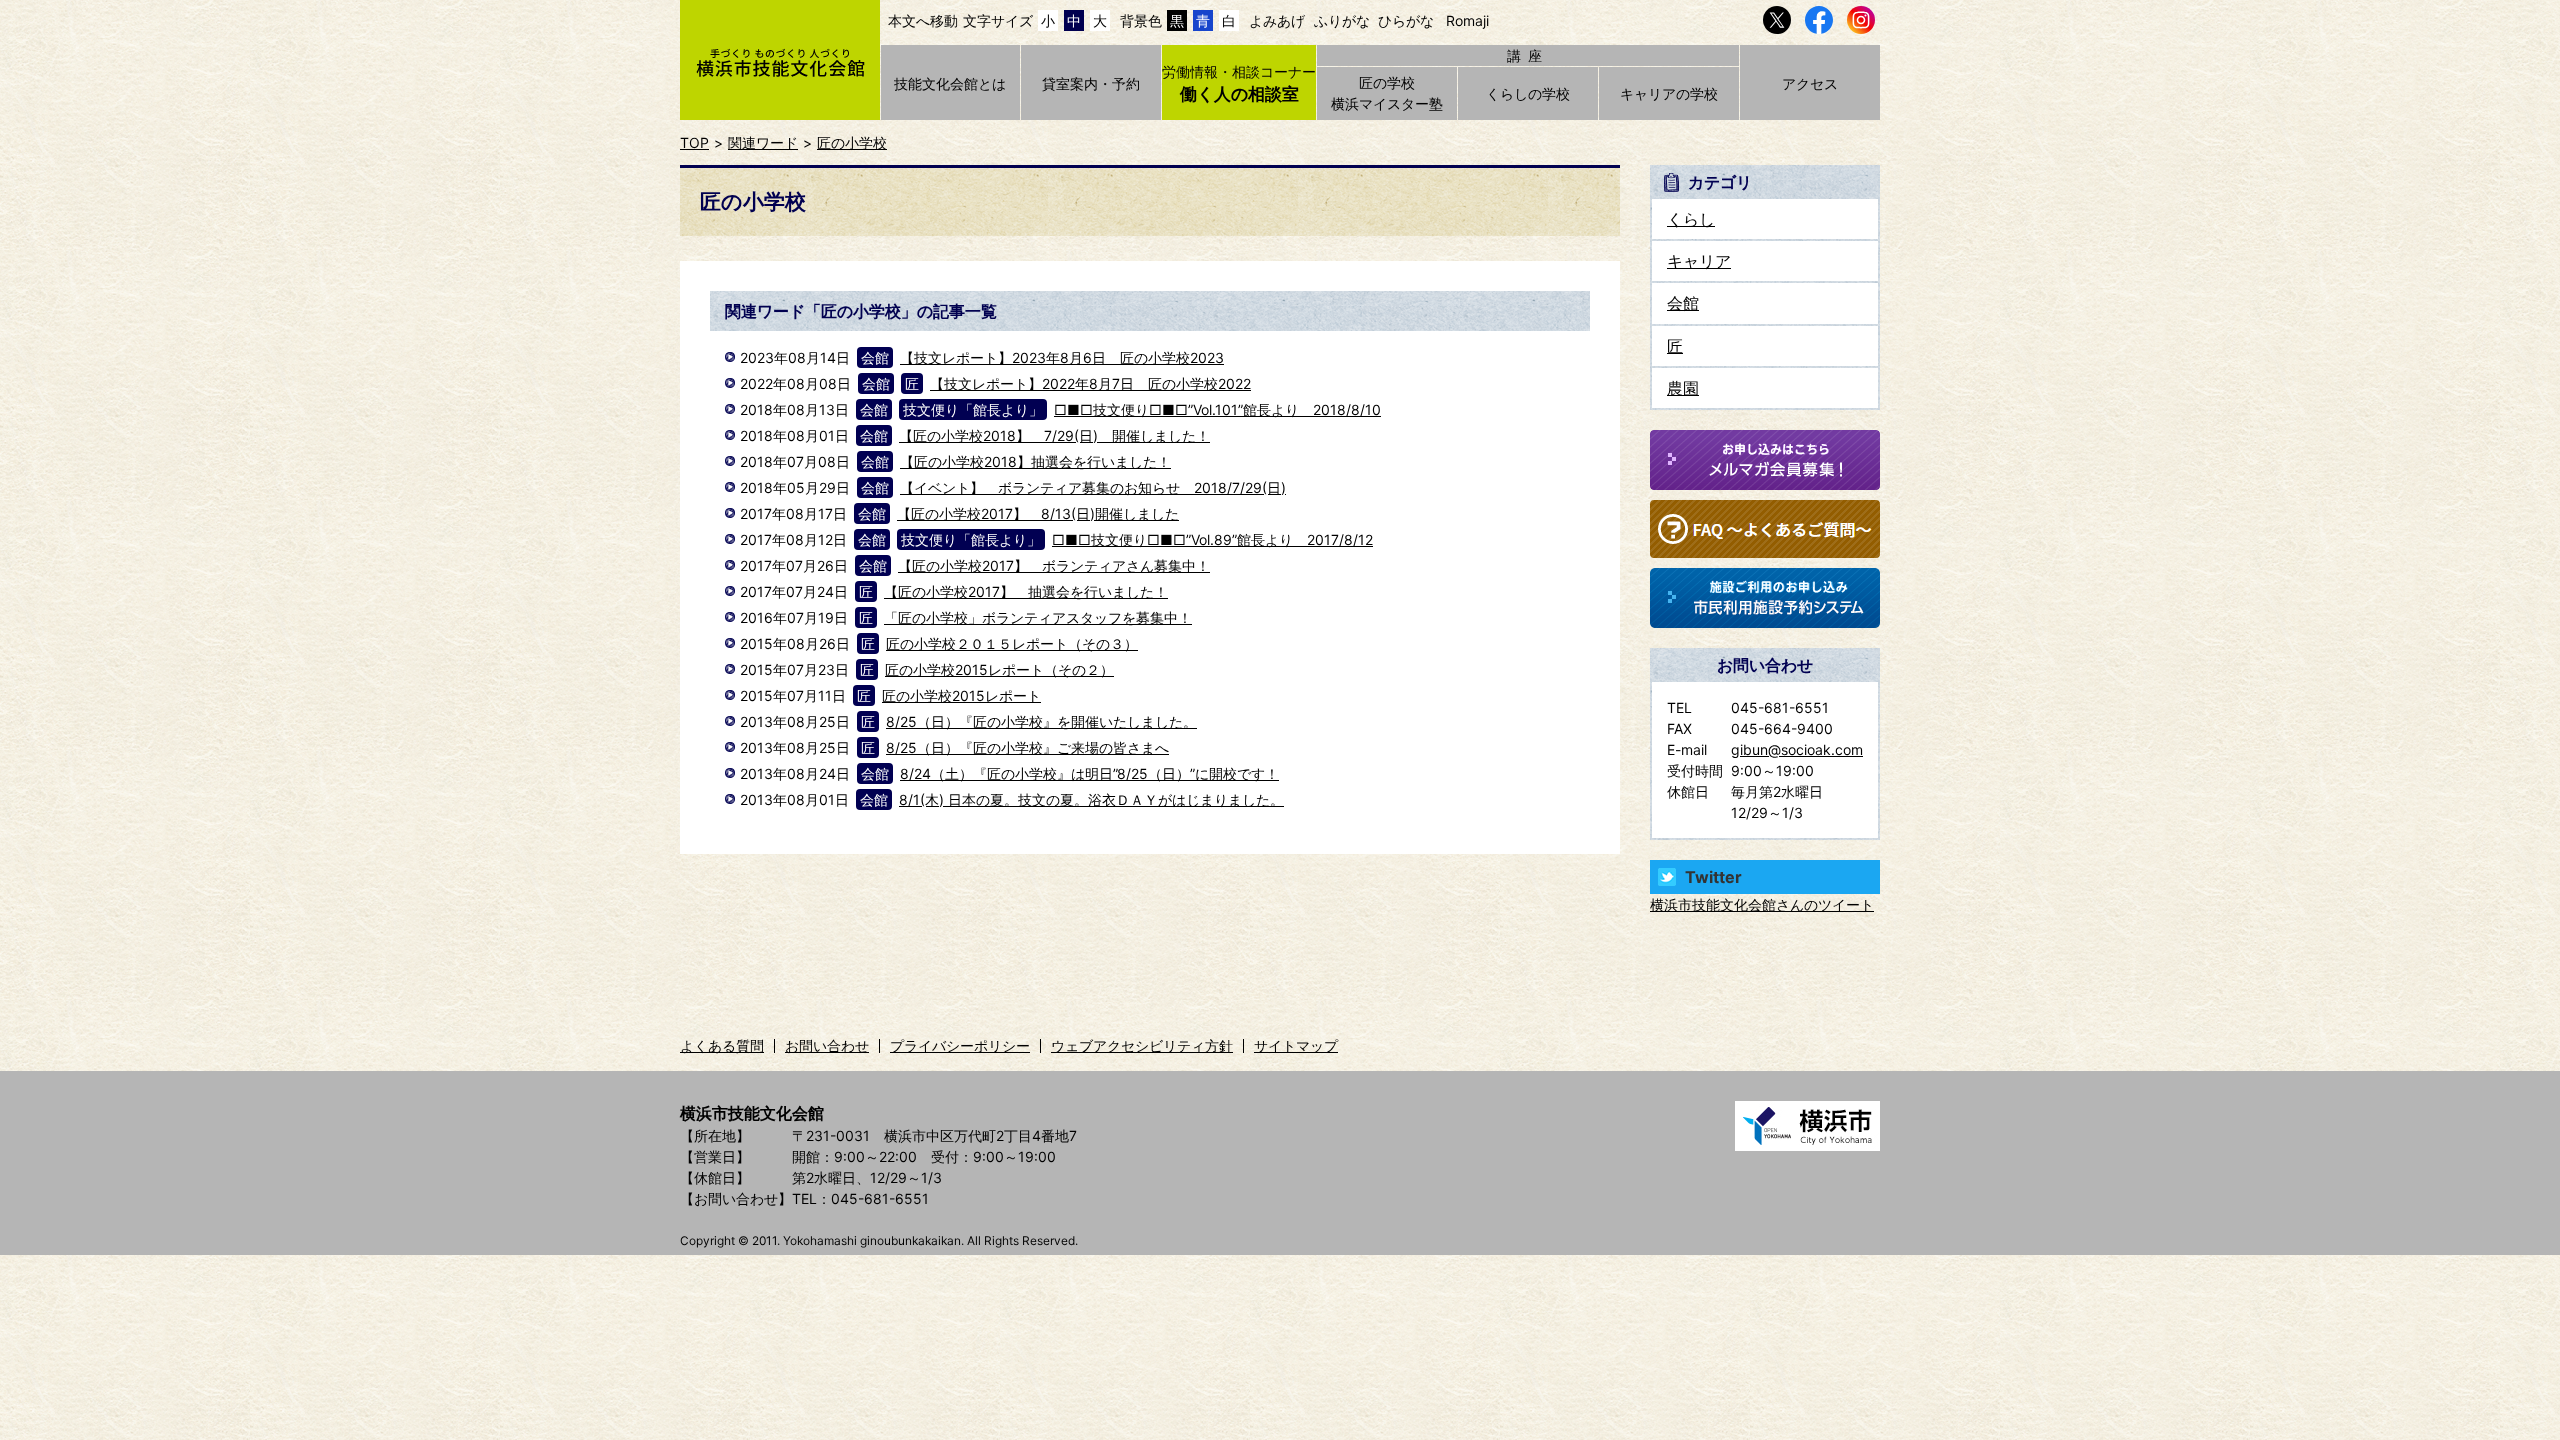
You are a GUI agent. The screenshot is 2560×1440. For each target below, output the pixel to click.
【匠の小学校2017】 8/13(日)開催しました (1038, 513)
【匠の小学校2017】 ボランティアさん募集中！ (1054, 565)
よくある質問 (722, 1045)
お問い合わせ (827, 1045)
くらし (1691, 219)
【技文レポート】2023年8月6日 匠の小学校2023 (1062, 357)
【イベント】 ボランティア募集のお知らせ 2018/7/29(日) (1093, 487)
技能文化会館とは (950, 83)
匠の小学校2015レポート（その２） (999, 669)
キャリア (1699, 261)
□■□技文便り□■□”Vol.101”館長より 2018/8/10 (1217, 409)
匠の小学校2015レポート (961, 695)
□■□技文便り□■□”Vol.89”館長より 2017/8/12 (1212, 539)
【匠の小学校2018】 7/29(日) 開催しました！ (1054, 435)
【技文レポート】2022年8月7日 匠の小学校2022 (1090, 383)
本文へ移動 (923, 20)
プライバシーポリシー (960, 1045)
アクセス (1810, 83)
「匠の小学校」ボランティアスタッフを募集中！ (1038, 617)
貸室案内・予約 (1091, 83)
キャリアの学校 (1669, 93)
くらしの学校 (1528, 93)
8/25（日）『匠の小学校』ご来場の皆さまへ (1027, 747)
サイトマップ (1296, 1045)
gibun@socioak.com (1797, 749)
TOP (694, 142)
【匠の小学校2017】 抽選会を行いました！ (1026, 591)
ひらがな (1406, 20)
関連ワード (763, 142)
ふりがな (1342, 20)
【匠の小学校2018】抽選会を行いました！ (1035, 461)
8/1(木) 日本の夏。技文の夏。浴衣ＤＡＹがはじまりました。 (1091, 799)
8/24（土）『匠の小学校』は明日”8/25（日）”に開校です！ (1089, 773)
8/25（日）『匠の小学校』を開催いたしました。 (1041, 721)
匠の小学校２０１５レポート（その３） (1012, 643)
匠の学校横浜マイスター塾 (1387, 93)
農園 (1683, 388)
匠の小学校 (852, 142)
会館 (1683, 303)
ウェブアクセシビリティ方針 (1142, 1045)
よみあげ (1277, 20)
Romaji (1467, 20)
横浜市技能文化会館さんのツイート (1762, 904)
